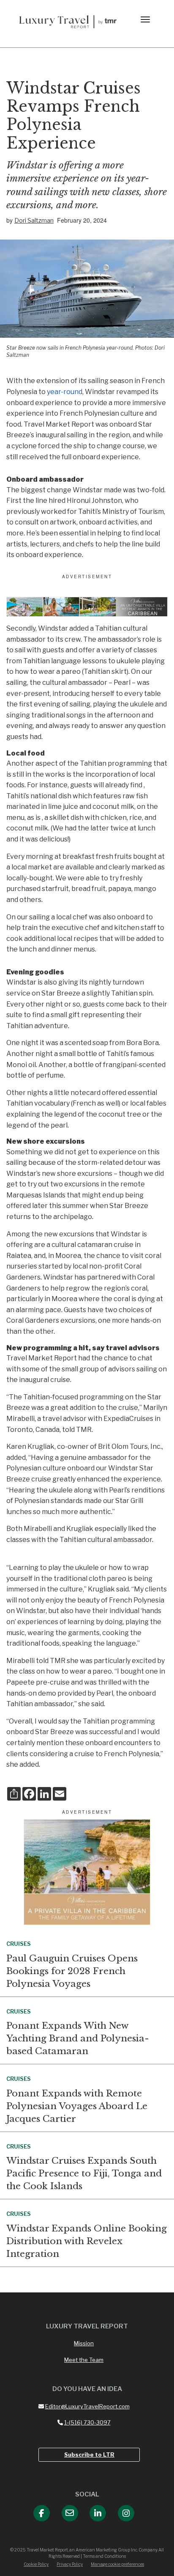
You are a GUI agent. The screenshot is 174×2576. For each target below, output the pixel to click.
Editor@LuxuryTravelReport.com (87, 2406)
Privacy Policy (70, 2564)
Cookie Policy (36, 2564)
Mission (84, 2343)
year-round (65, 392)
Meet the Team (84, 2360)
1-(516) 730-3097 (87, 2422)
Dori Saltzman (34, 220)
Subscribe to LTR (89, 2455)
